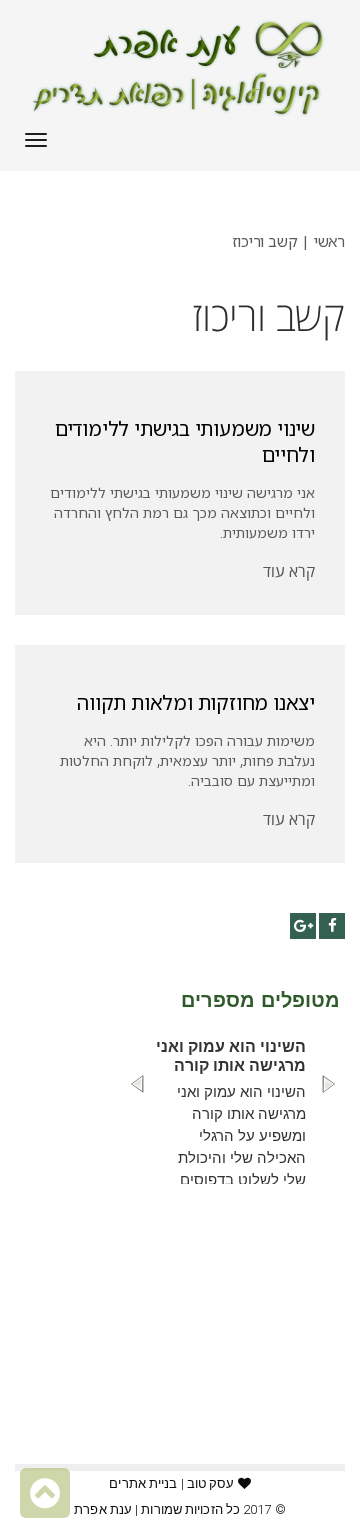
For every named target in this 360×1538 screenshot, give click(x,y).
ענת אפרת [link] (103, 1509)
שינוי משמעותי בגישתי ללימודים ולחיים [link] (185, 441)
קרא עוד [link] (289, 571)
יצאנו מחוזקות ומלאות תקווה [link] (196, 702)
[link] (180, 68)
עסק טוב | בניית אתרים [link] (171, 1483)
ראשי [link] (329, 241)
